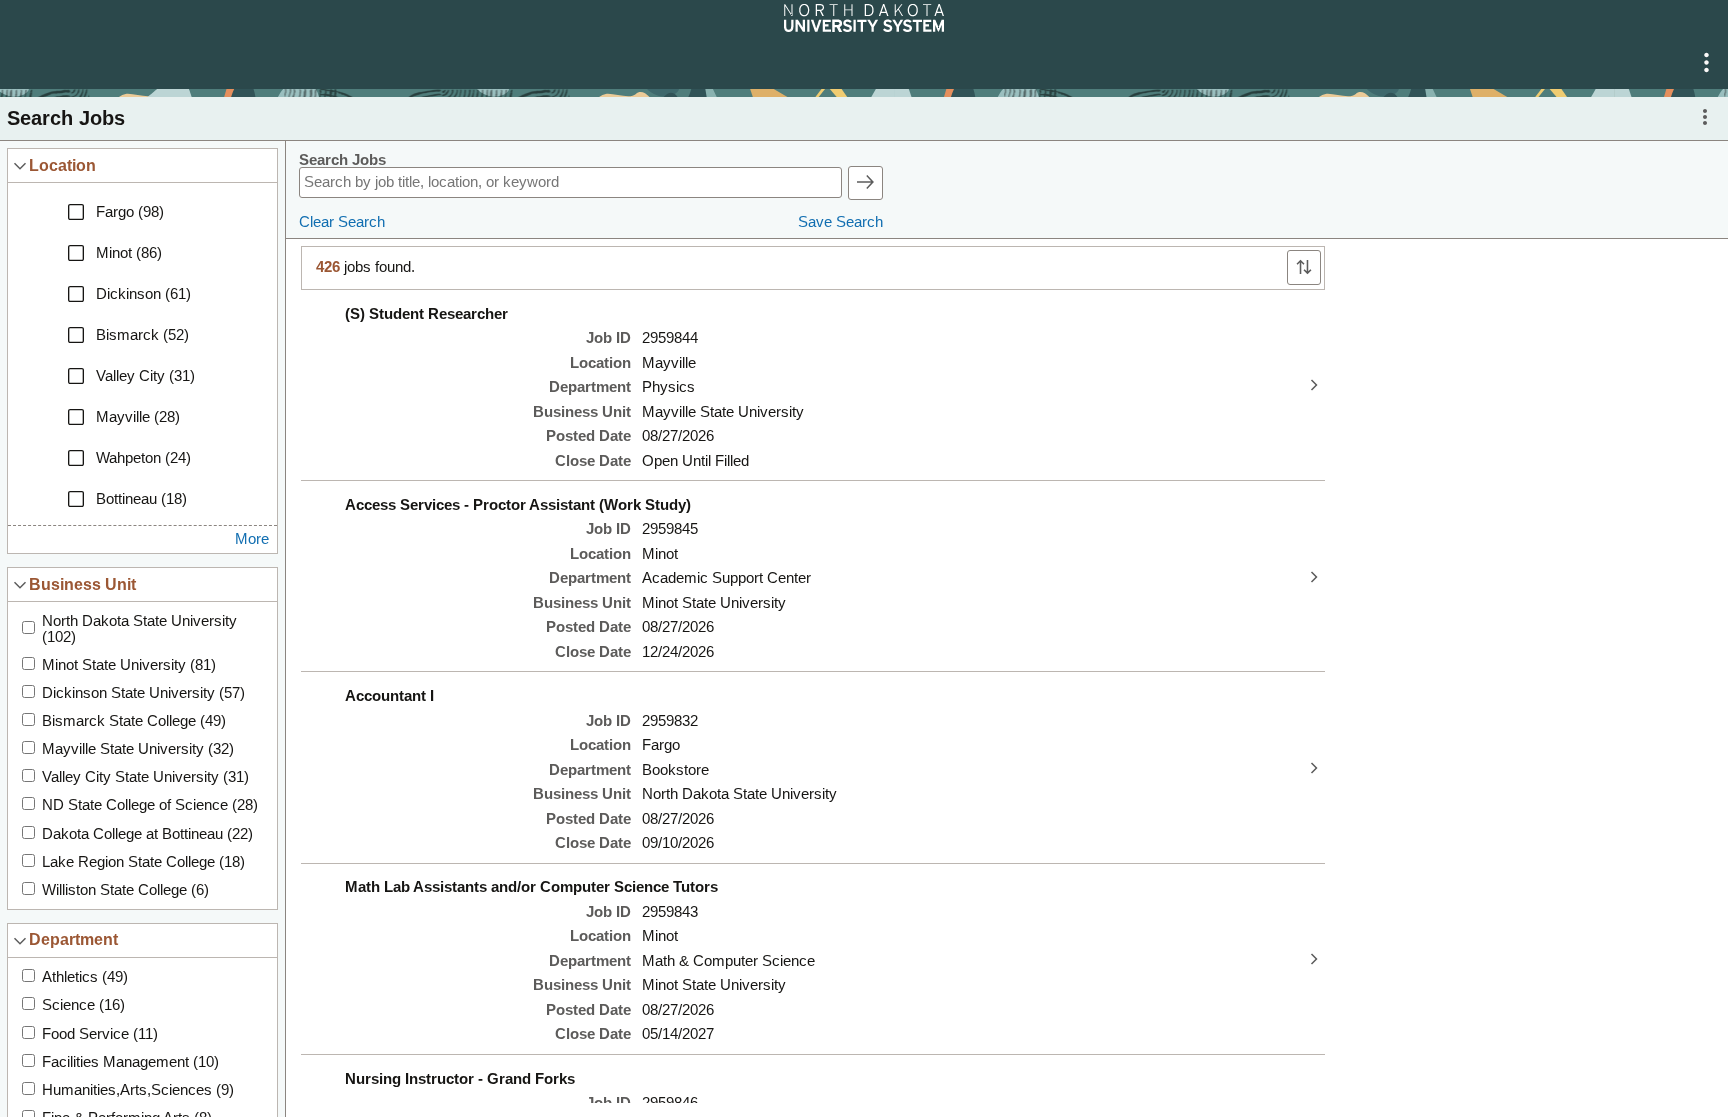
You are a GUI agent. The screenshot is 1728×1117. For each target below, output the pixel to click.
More (252, 539)
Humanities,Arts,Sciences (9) (138, 1090)
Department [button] (73, 939)
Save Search (840, 222)
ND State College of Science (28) (150, 805)
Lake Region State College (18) (143, 862)
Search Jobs (342, 160)
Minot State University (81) (129, 665)
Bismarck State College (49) (134, 721)
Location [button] (62, 165)
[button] (1706, 63)
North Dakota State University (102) (139, 629)
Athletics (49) (85, 977)
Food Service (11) (100, 1034)
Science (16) (83, 1005)
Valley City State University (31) (145, 777)
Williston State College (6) (125, 890)
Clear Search (342, 222)
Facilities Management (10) (130, 1062)
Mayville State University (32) (138, 749)
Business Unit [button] (82, 584)
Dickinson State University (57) (143, 693)
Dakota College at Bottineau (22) (147, 834)
